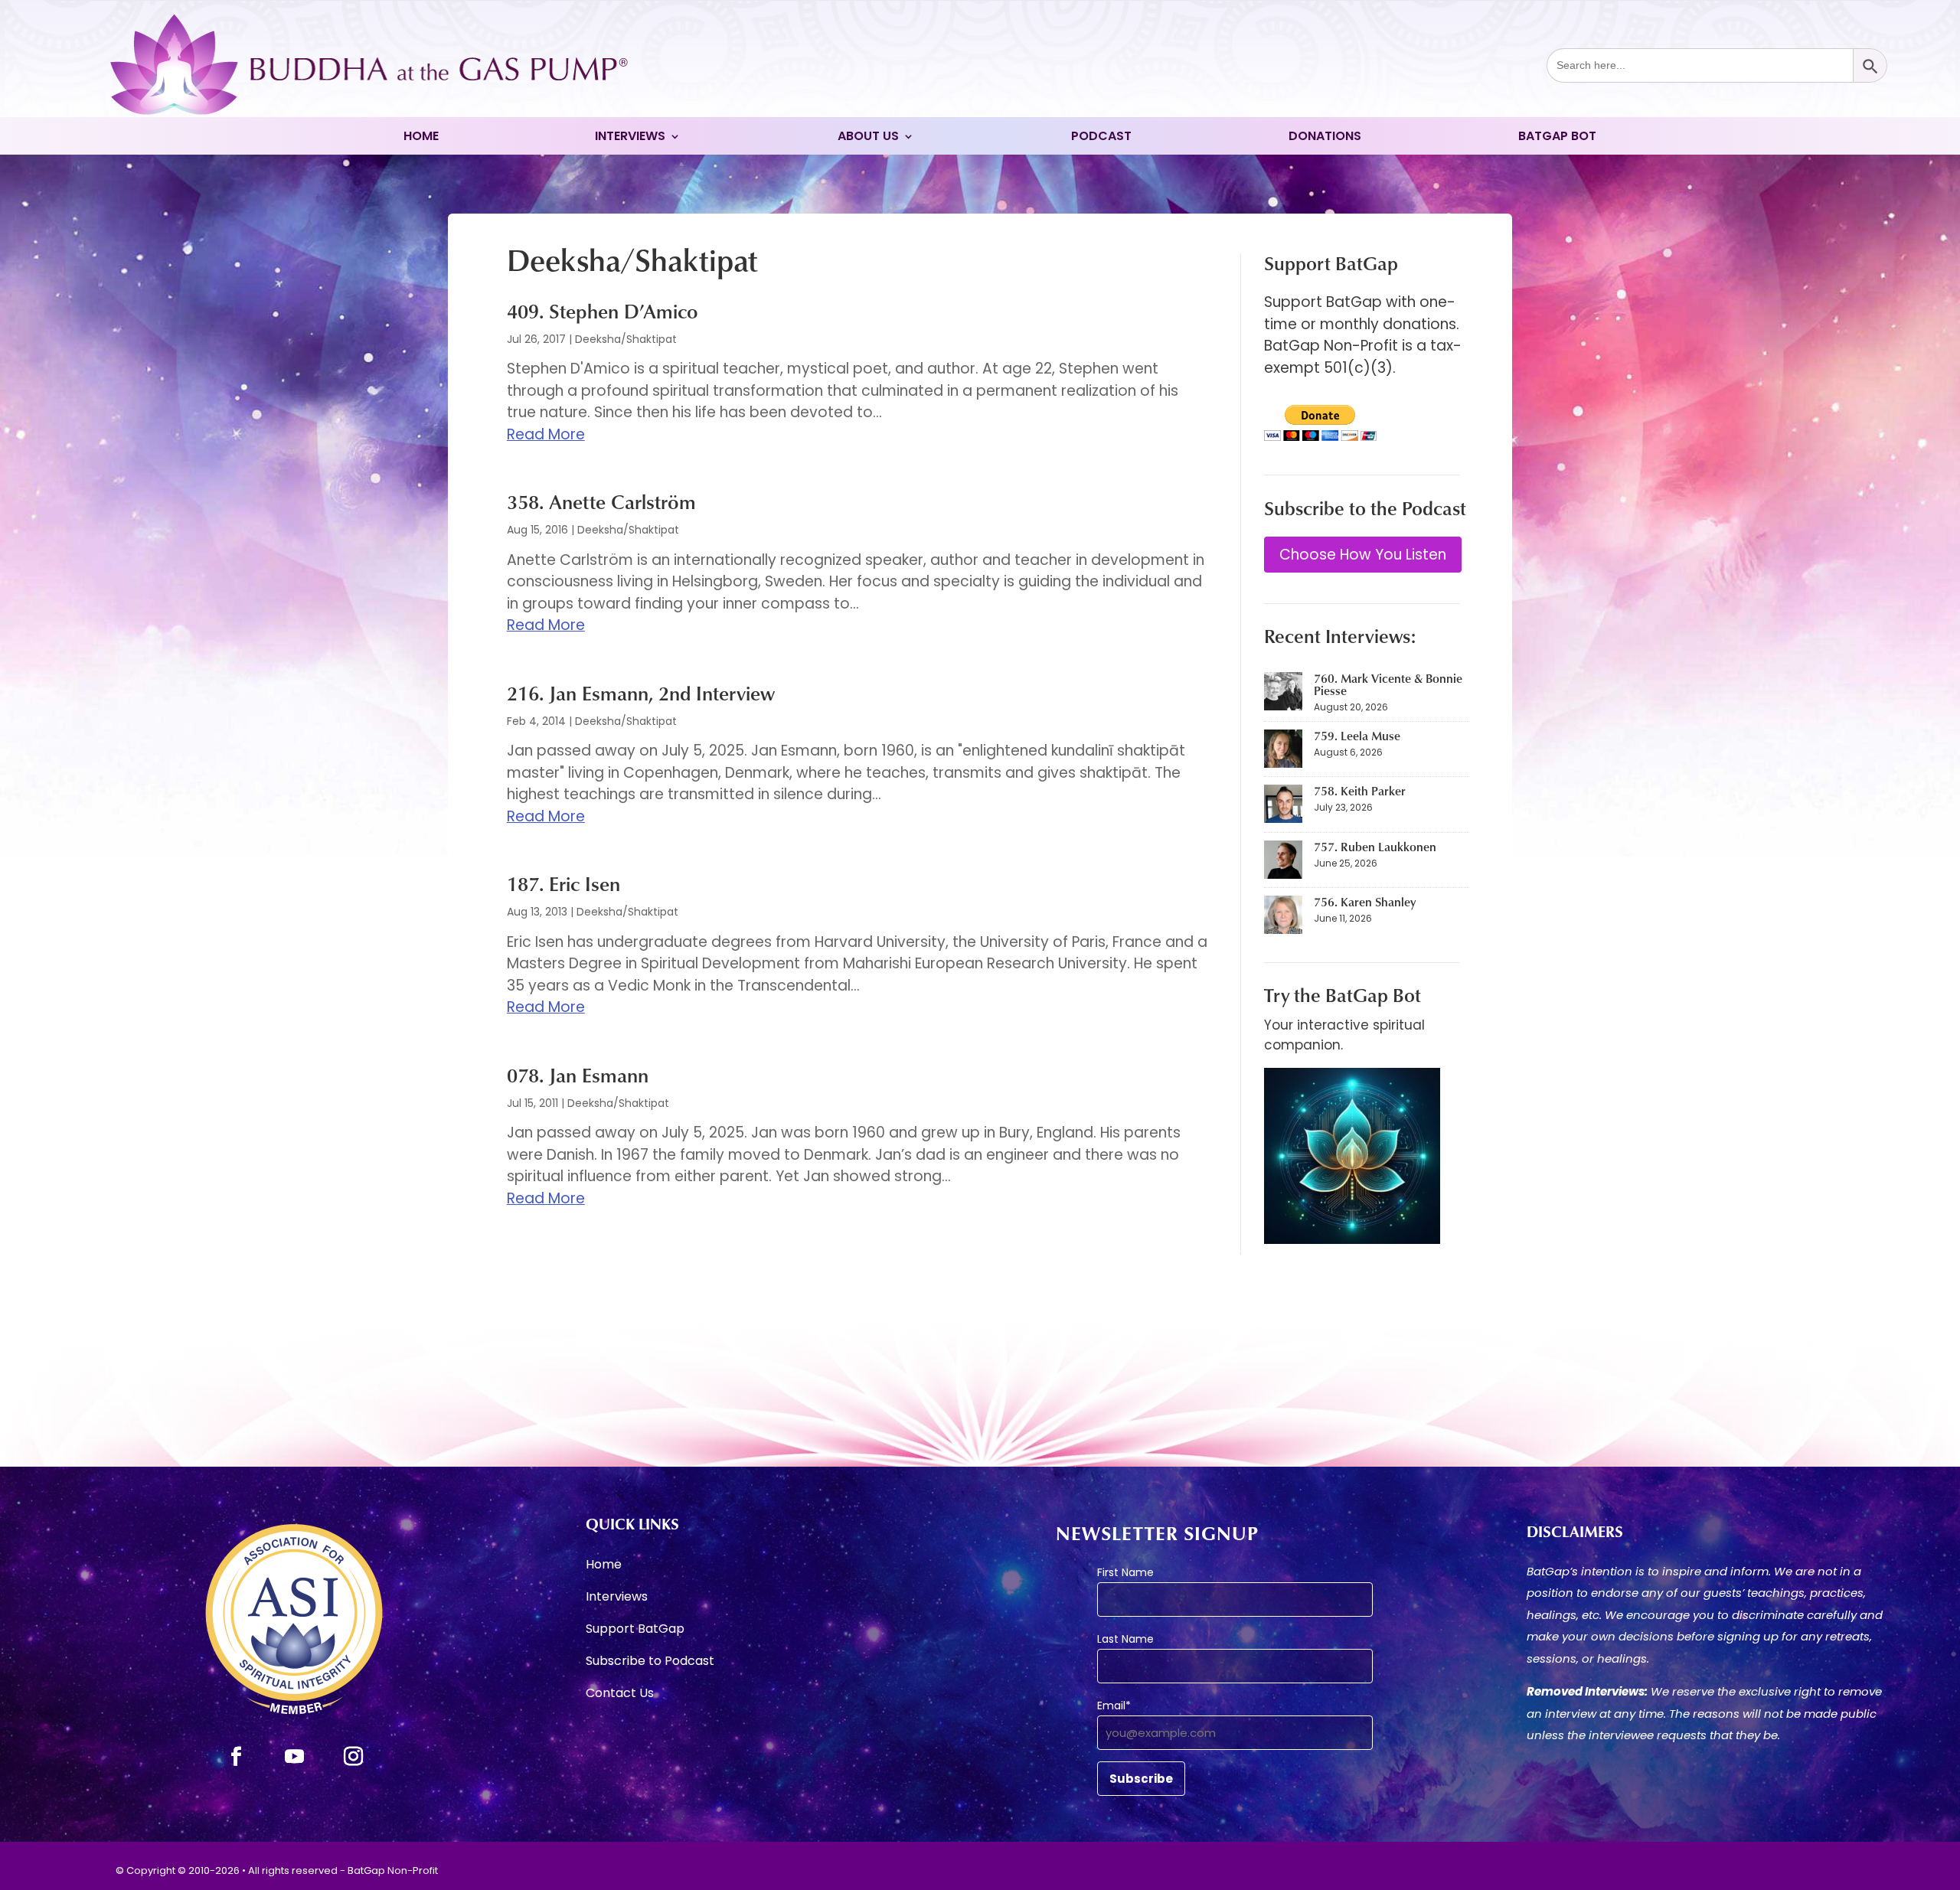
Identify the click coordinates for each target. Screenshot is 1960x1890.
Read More (546, 434)
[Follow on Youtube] (295, 1757)
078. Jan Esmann (578, 1075)
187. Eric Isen (563, 883)
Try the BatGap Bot (1343, 995)
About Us (868, 138)
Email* (1114, 1706)
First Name (1125, 1572)
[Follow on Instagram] (354, 1757)
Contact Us (620, 1695)
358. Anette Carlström (601, 501)
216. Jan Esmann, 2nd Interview (641, 693)
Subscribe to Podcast (650, 1663)
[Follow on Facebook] (236, 1757)
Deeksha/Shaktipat (626, 339)
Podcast (1101, 138)
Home (421, 138)
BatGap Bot (1557, 138)
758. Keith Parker (1360, 791)
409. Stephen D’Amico (603, 311)
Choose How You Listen (1363, 555)
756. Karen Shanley (1365, 902)
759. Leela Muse (1357, 736)
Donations (1325, 138)
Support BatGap (635, 1630)
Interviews (630, 138)
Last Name (1125, 1639)
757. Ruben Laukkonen (1375, 847)
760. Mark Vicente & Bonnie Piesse (1388, 684)
